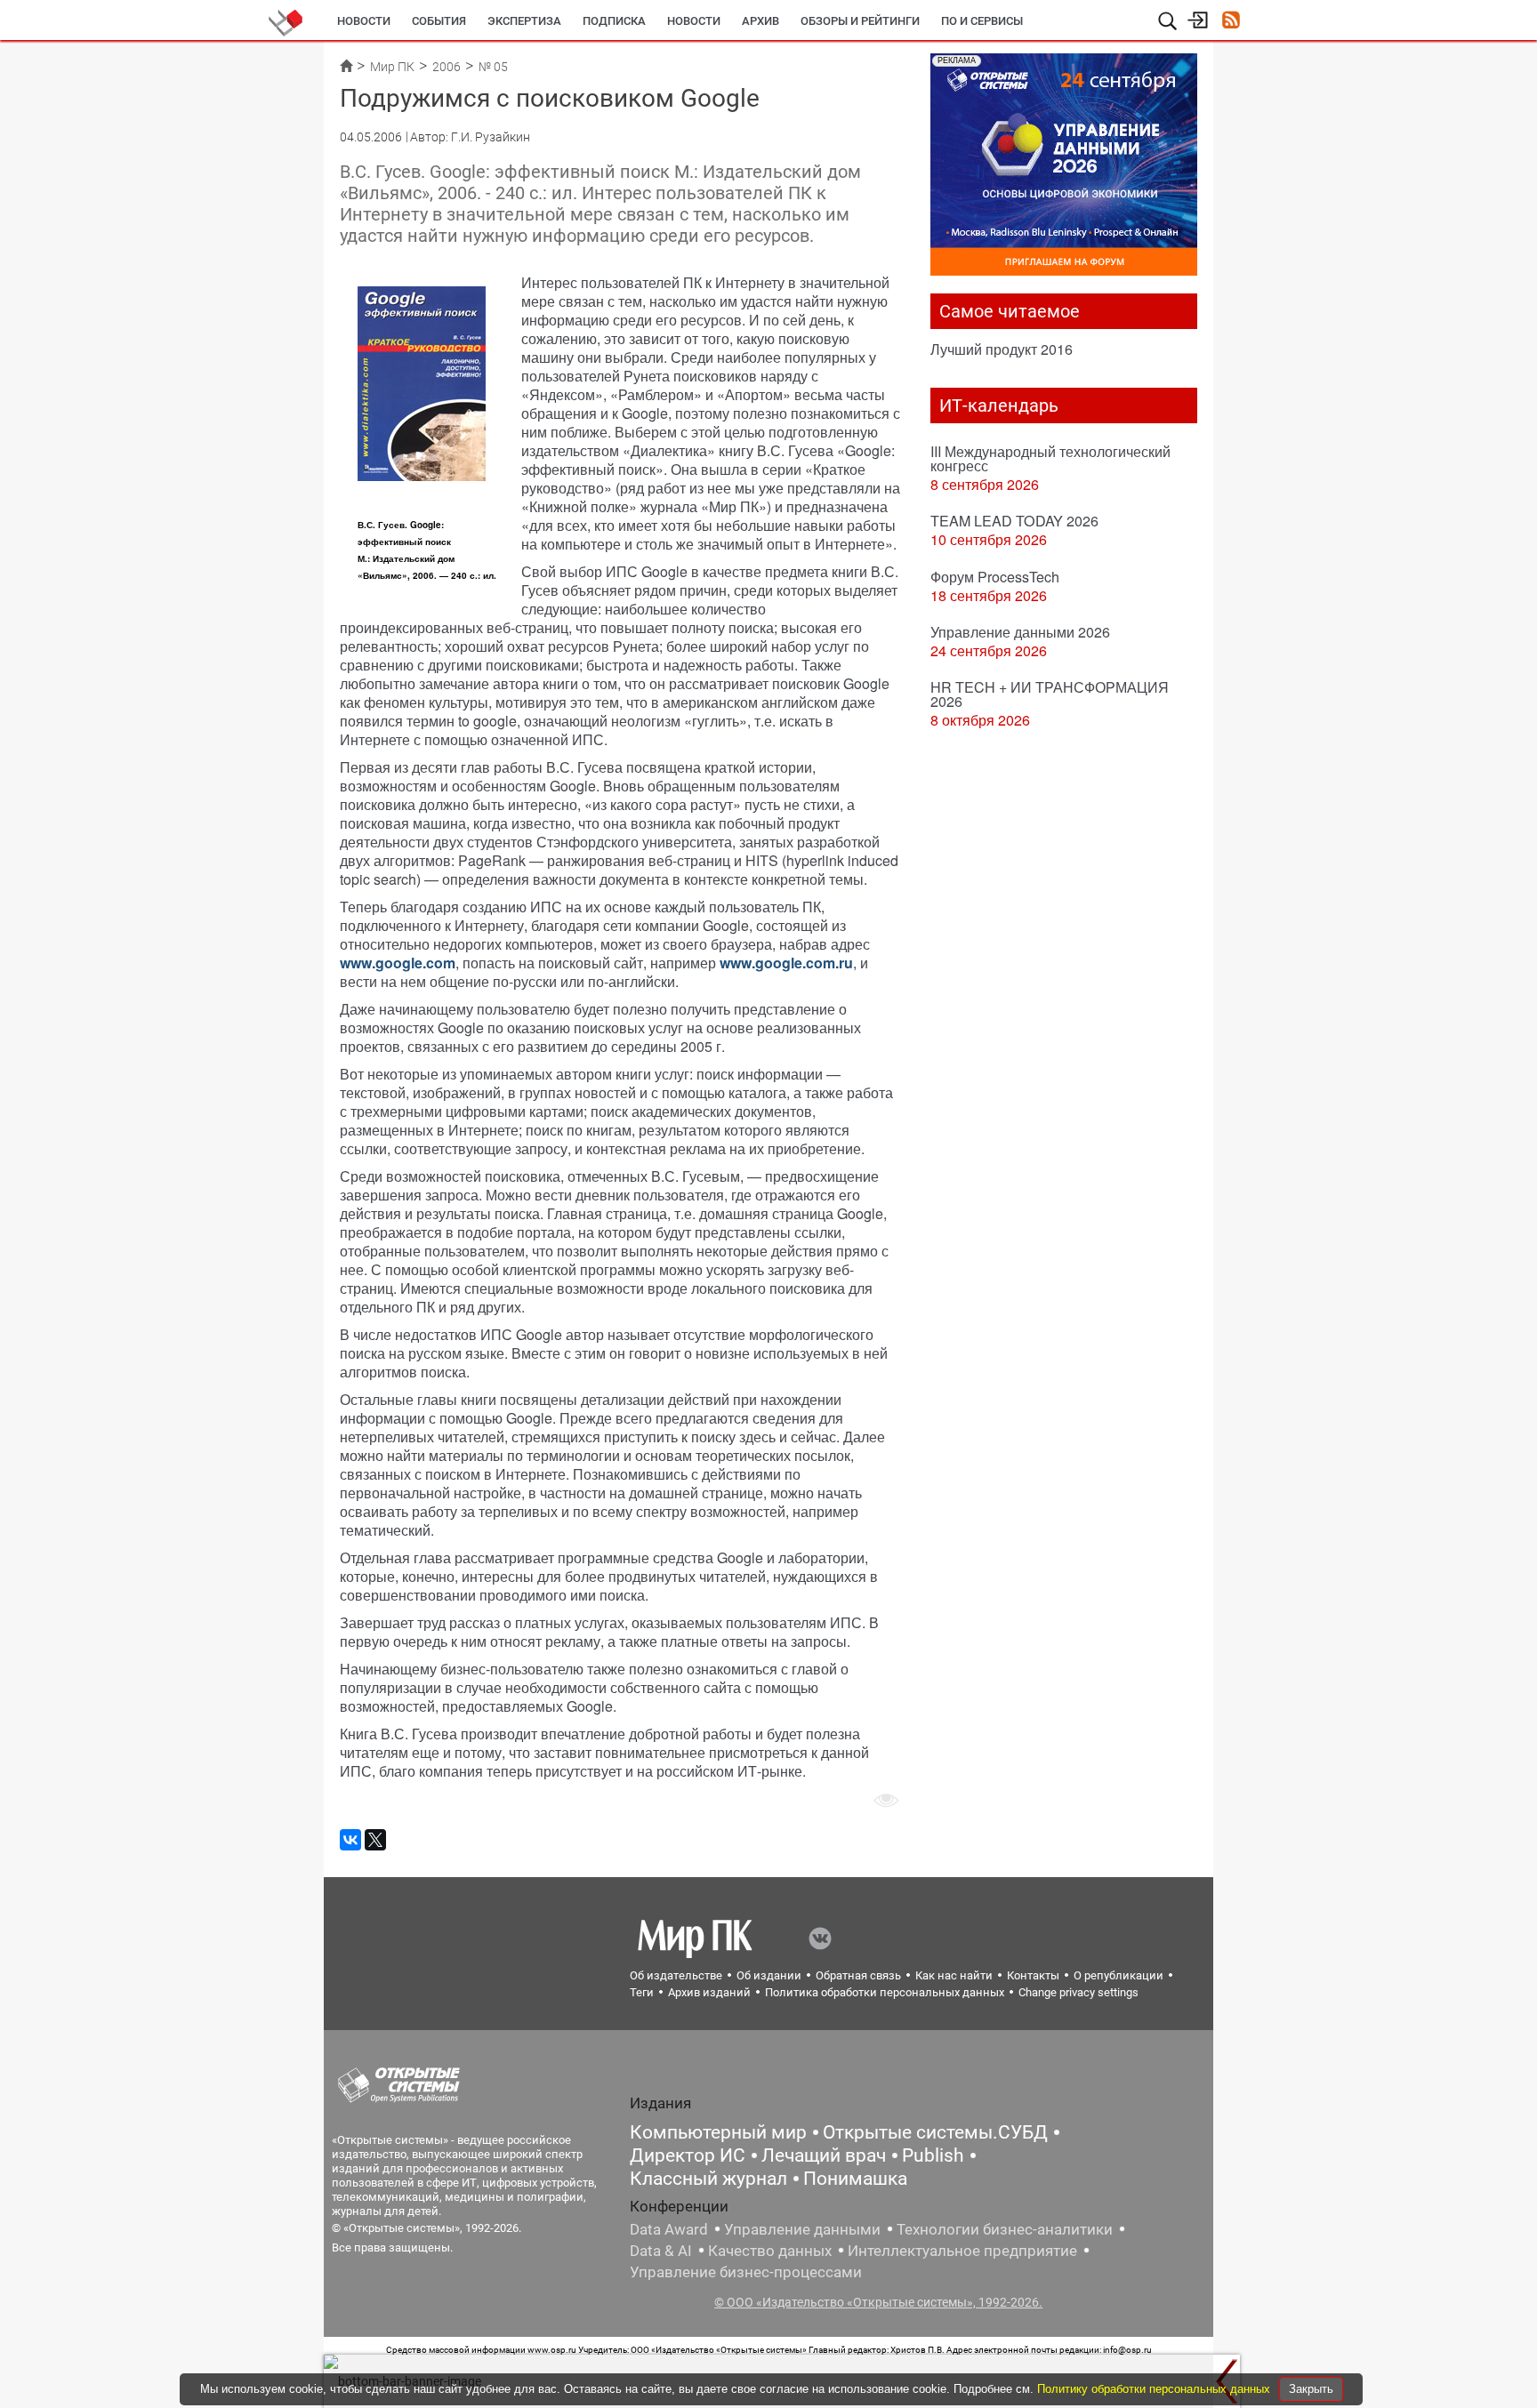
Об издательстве (676, 1975)
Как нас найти (954, 1975)
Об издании (769, 1975)
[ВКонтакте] (350, 1840)
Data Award (669, 2229)
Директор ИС (688, 2155)
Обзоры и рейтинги (860, 21)
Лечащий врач (824, 2155)
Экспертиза (524, 21)
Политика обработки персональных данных (885, 1992)
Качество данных (770, 2251)
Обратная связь (858, 1975)
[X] (375, 1840)
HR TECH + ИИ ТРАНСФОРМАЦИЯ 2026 (1050, 694)
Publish (933, 2155)
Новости (364, 21)
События (439, 21)
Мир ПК (392, 67)
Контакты (1033, 1975)
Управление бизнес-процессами (746, 2272)
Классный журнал (708, 2179)
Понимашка (855, 2179)
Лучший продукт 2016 (1002, 349)
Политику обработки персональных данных (1155, 2389)
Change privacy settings (1078, 1992)
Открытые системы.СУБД (935, 2132)
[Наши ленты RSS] (1231, 22)
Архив (760, 21)
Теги (642, 1992)
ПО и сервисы (982, 21)
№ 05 (493, 67)
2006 (447, 67)
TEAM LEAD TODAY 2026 (1014, 521)
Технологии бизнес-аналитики (1005, 2229)
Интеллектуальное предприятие (962, 2251)
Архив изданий (709, 1992)
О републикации (1119, 1975)
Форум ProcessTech (995, 577)
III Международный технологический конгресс (1050, 458)
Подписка (614, 21)
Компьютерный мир (718, 2132)
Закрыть (1311, 2389)
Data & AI (661, 2251)
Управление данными (802, 2229)
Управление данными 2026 (1020, 632)
